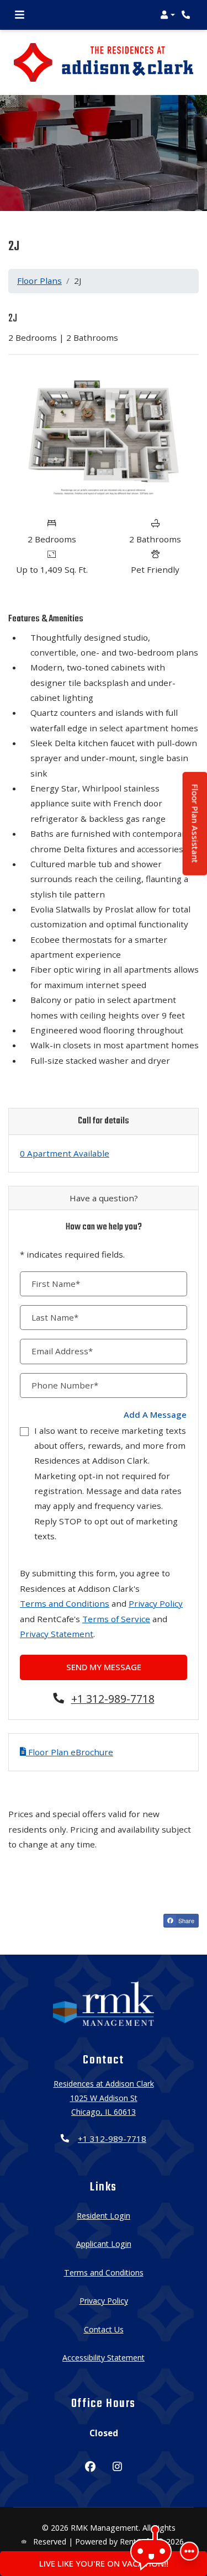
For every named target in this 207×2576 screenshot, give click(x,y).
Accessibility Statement (104, 2357)
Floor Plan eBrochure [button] (70, 1752)
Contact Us (104, 2329)
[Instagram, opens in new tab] (117, 2468)
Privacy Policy (156, 1603)
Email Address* (62, 1351)
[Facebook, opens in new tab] (90, 2468)
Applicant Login (104, 2244)
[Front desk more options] (189, 2551)
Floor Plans (39, 281)
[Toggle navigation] (20, 15)
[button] (168, 15)
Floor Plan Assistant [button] (196, 830)
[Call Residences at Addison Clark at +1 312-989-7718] (187, 15)
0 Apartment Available (65, 1153)
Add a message (155, 1414)
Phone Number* (65, 1385)
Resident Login (104, 2215)
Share (185, 1920)
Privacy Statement (57, 1634)
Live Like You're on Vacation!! (104, 2563)
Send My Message (104, 1667)
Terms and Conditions (65, 1603)
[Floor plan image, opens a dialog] (104, 437)
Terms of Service (116, 1619)
